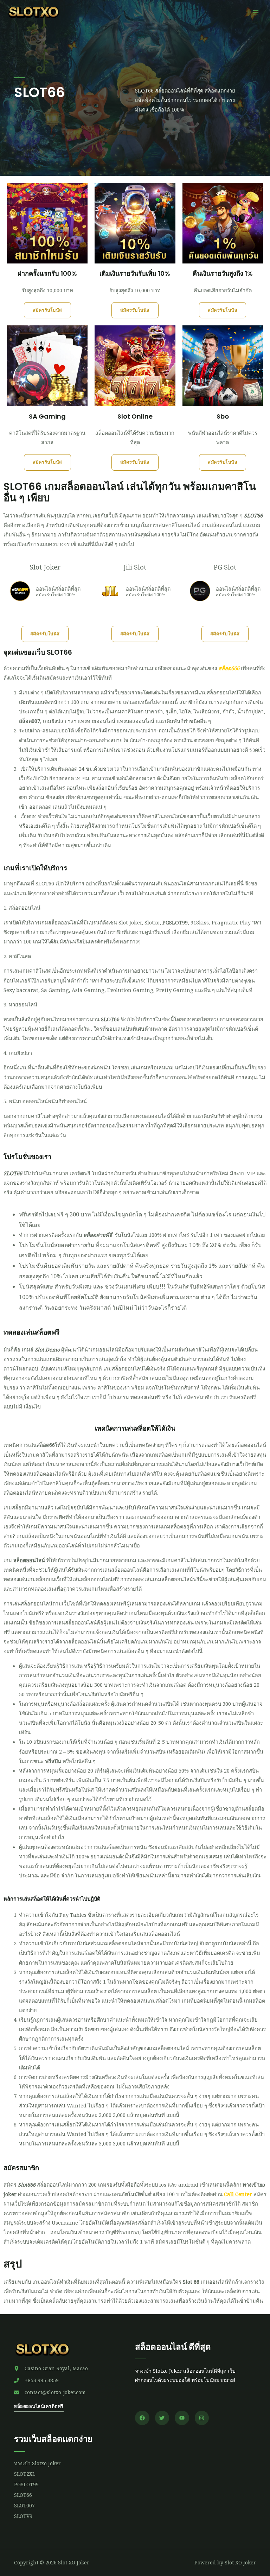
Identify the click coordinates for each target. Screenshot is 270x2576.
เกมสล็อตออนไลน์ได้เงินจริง (134, 1368)
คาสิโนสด (20, 956)
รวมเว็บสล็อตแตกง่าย (53, 2439)
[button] (47, 310)
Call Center (238, 2194)
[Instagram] (202, 2418)
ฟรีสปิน (53, 1761)
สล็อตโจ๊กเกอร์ (247, 778)
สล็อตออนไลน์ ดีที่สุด (173, 2347)
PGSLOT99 (175, 922)
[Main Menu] (256, 12)
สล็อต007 (30, 721)
